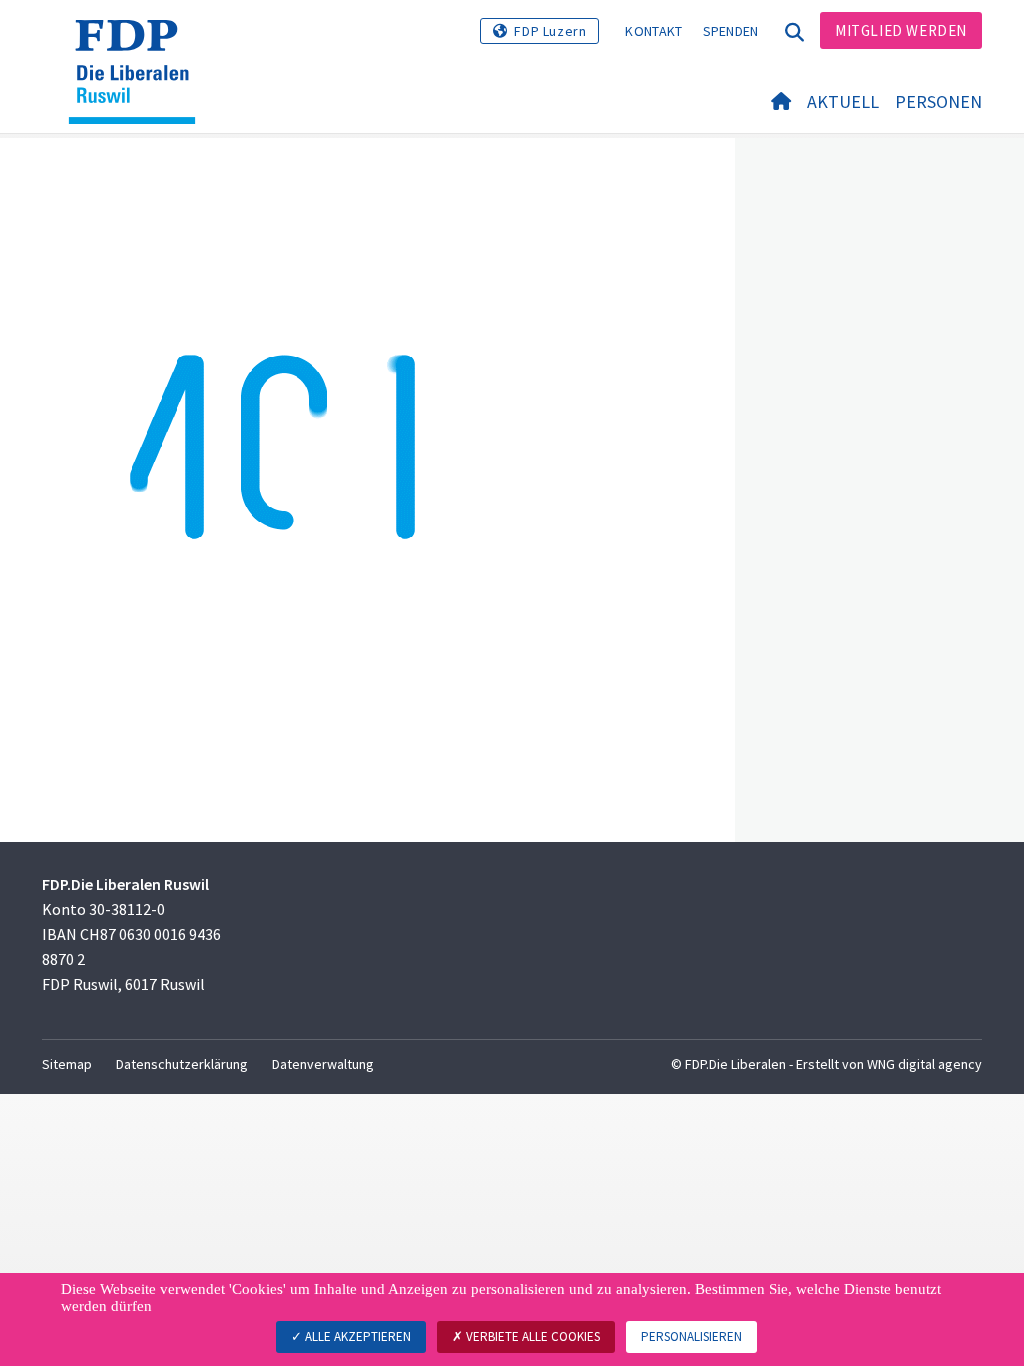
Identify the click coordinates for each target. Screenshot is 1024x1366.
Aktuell (843, 101)
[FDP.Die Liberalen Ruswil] (139, 45)
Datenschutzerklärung (182, 1064)
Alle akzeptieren (356, 1336)
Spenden (731, 31)
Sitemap (67, 1064)
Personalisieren (691, 1336)
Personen (938, 101)
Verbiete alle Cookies (531, 1336)
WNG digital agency (924, 1064)
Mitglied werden (901, 30)
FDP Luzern (550, 31)
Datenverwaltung (323, 1064)
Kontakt (653, 31)
